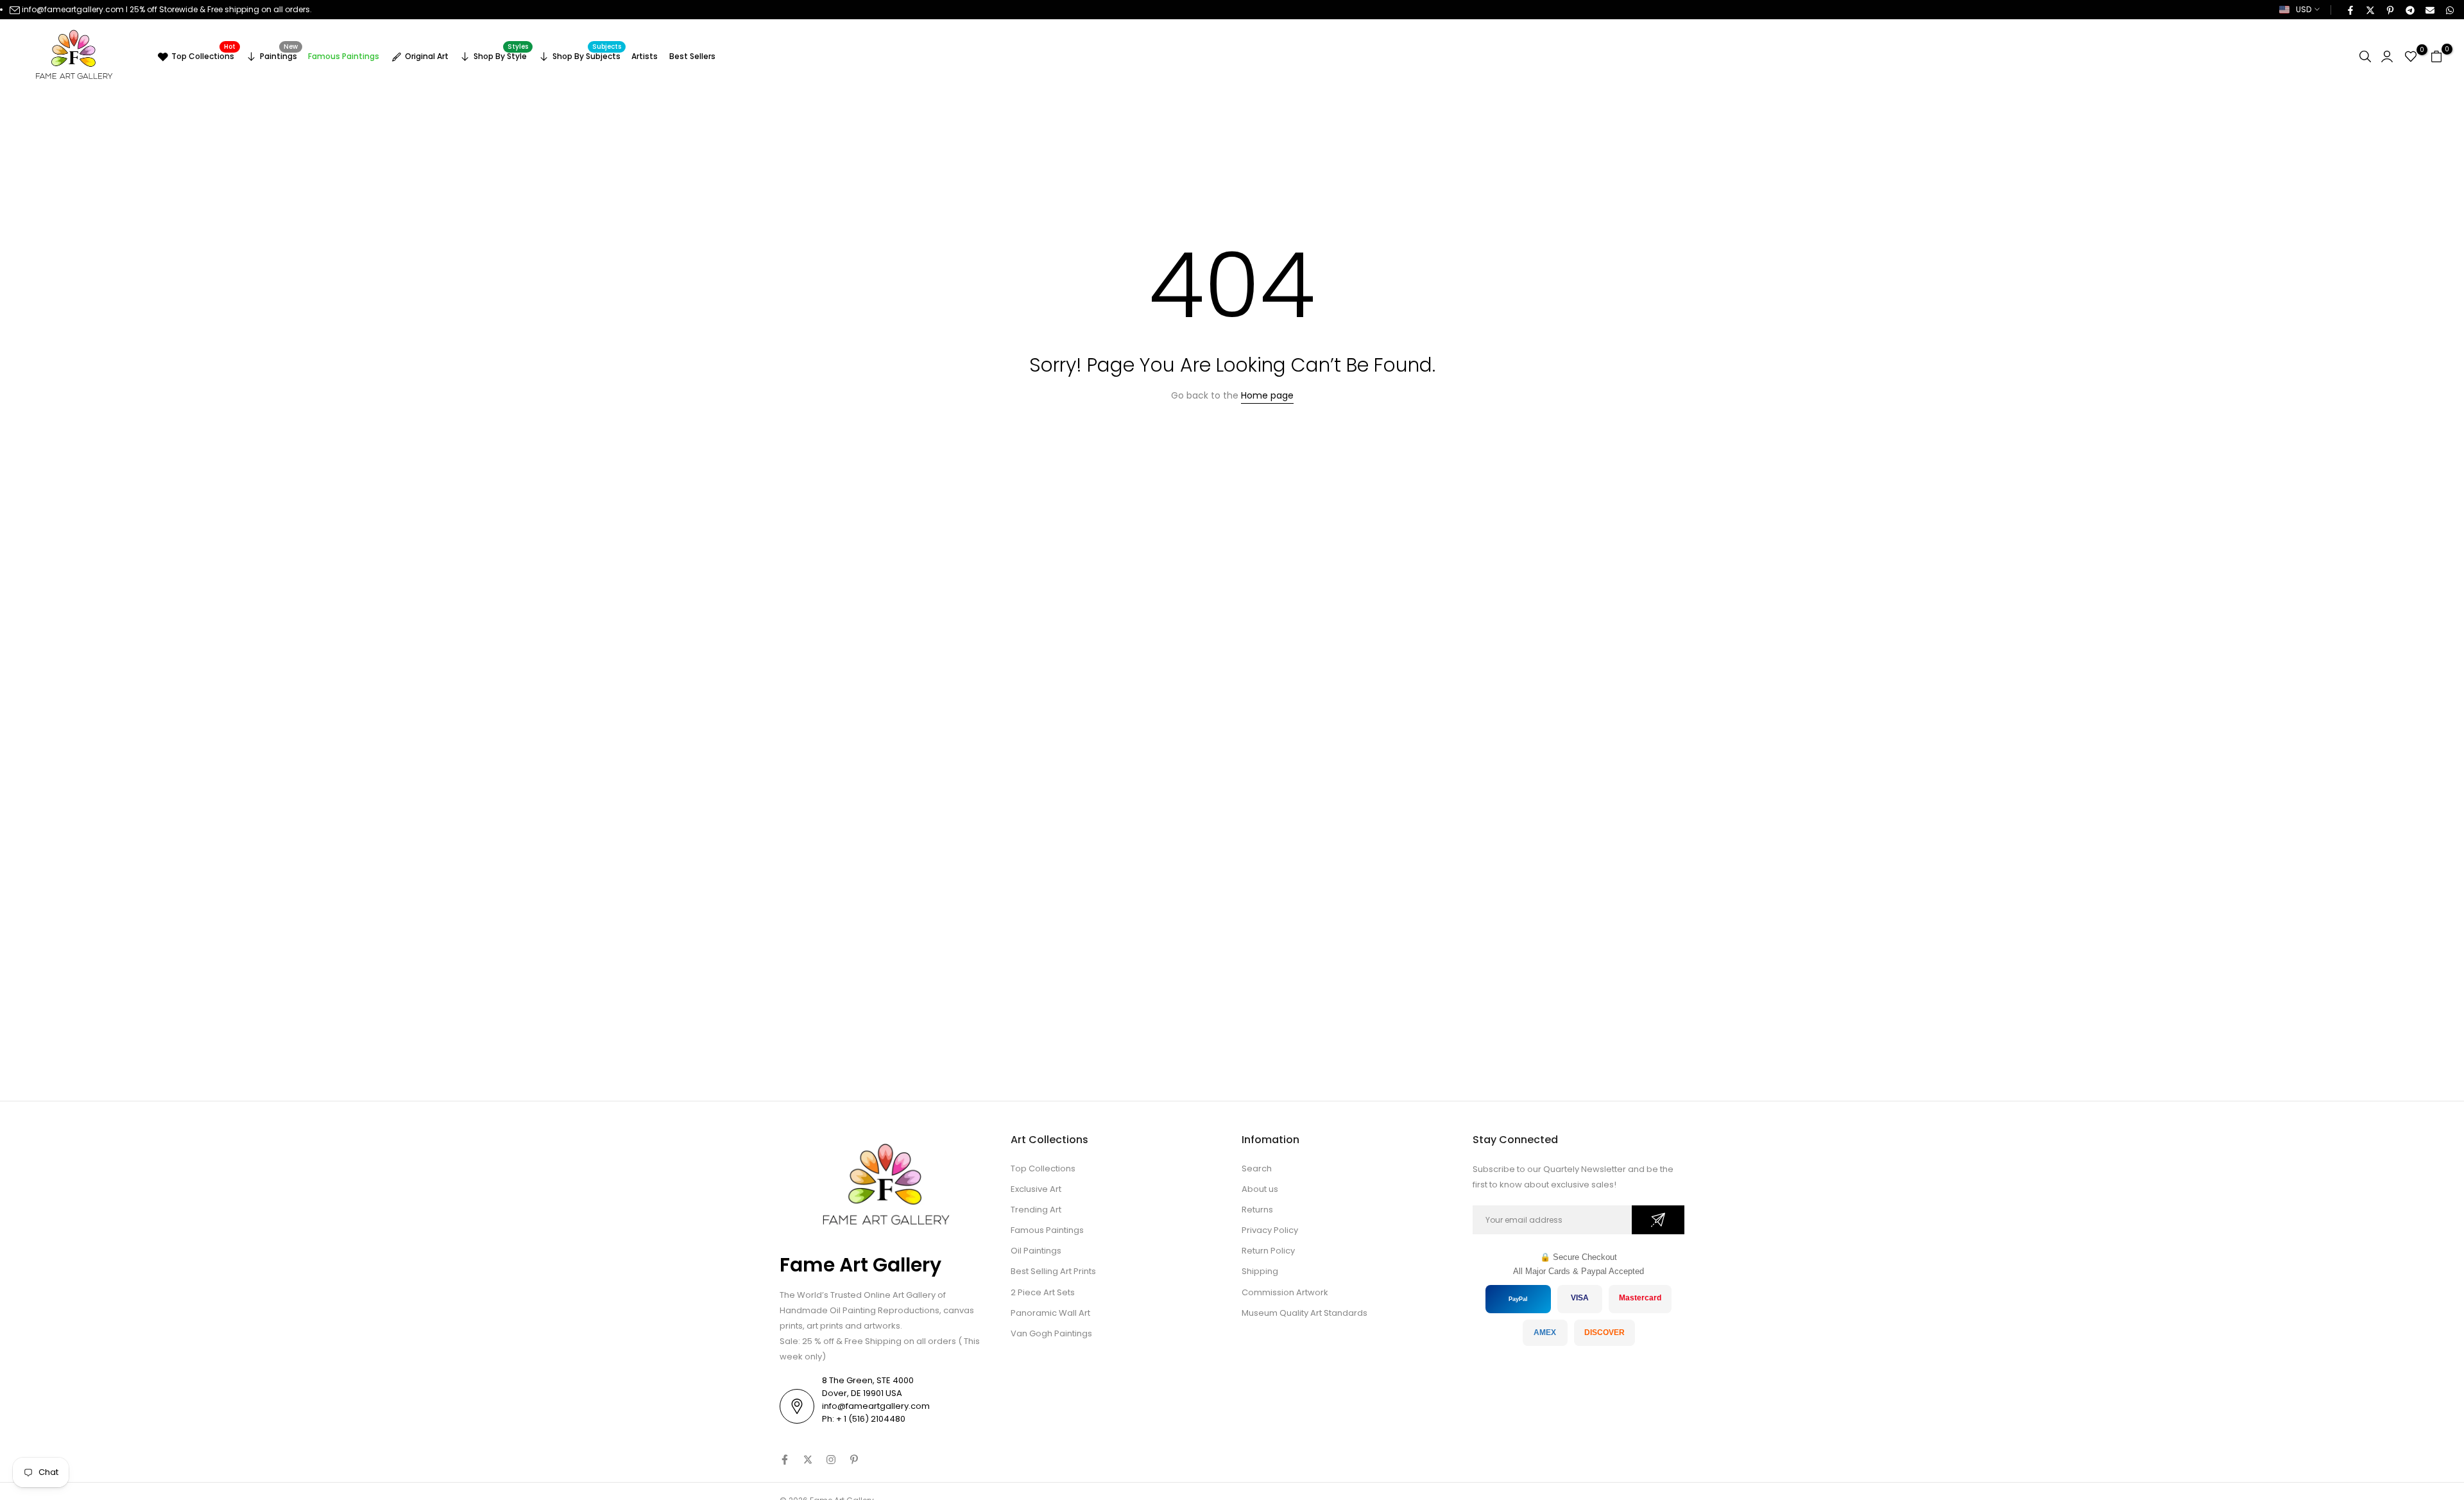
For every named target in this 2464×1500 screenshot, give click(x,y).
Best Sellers (692, 56)
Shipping (1260, 1271)
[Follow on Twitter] (808, 1460)
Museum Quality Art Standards (1305, 1313)
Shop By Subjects (587, 55)
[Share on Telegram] (2409, 10)
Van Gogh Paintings (1051, 1333)
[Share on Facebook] (2350, 10)
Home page (1267, 395)
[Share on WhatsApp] (2449, 10)
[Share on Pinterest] (2390, 10)
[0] (2411, 56)
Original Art (427, 56)
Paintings (279, 55)
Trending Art (1036, 1210)
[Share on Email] (2429, 10)
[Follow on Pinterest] (854, 1460)
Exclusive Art (1036, 1189)
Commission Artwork (1285, 1292)
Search (1257, 1168)
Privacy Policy (1270, 1230)
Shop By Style (501, 55)
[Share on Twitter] (2370, 10)
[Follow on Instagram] (831, 1460)
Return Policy (1268, 1251)
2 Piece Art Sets (1043, 1292)
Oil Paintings (1036, 1251)
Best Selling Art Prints (1053, 1271)
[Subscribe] (1658, 1220)
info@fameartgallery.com (73, 9)
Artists (645, 56)
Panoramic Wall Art (1050, 1313)
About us (1260, 1189)
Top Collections (203, 55)
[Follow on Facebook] (785, 1460)
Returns (1257, 1210)
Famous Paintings (344, 56)
